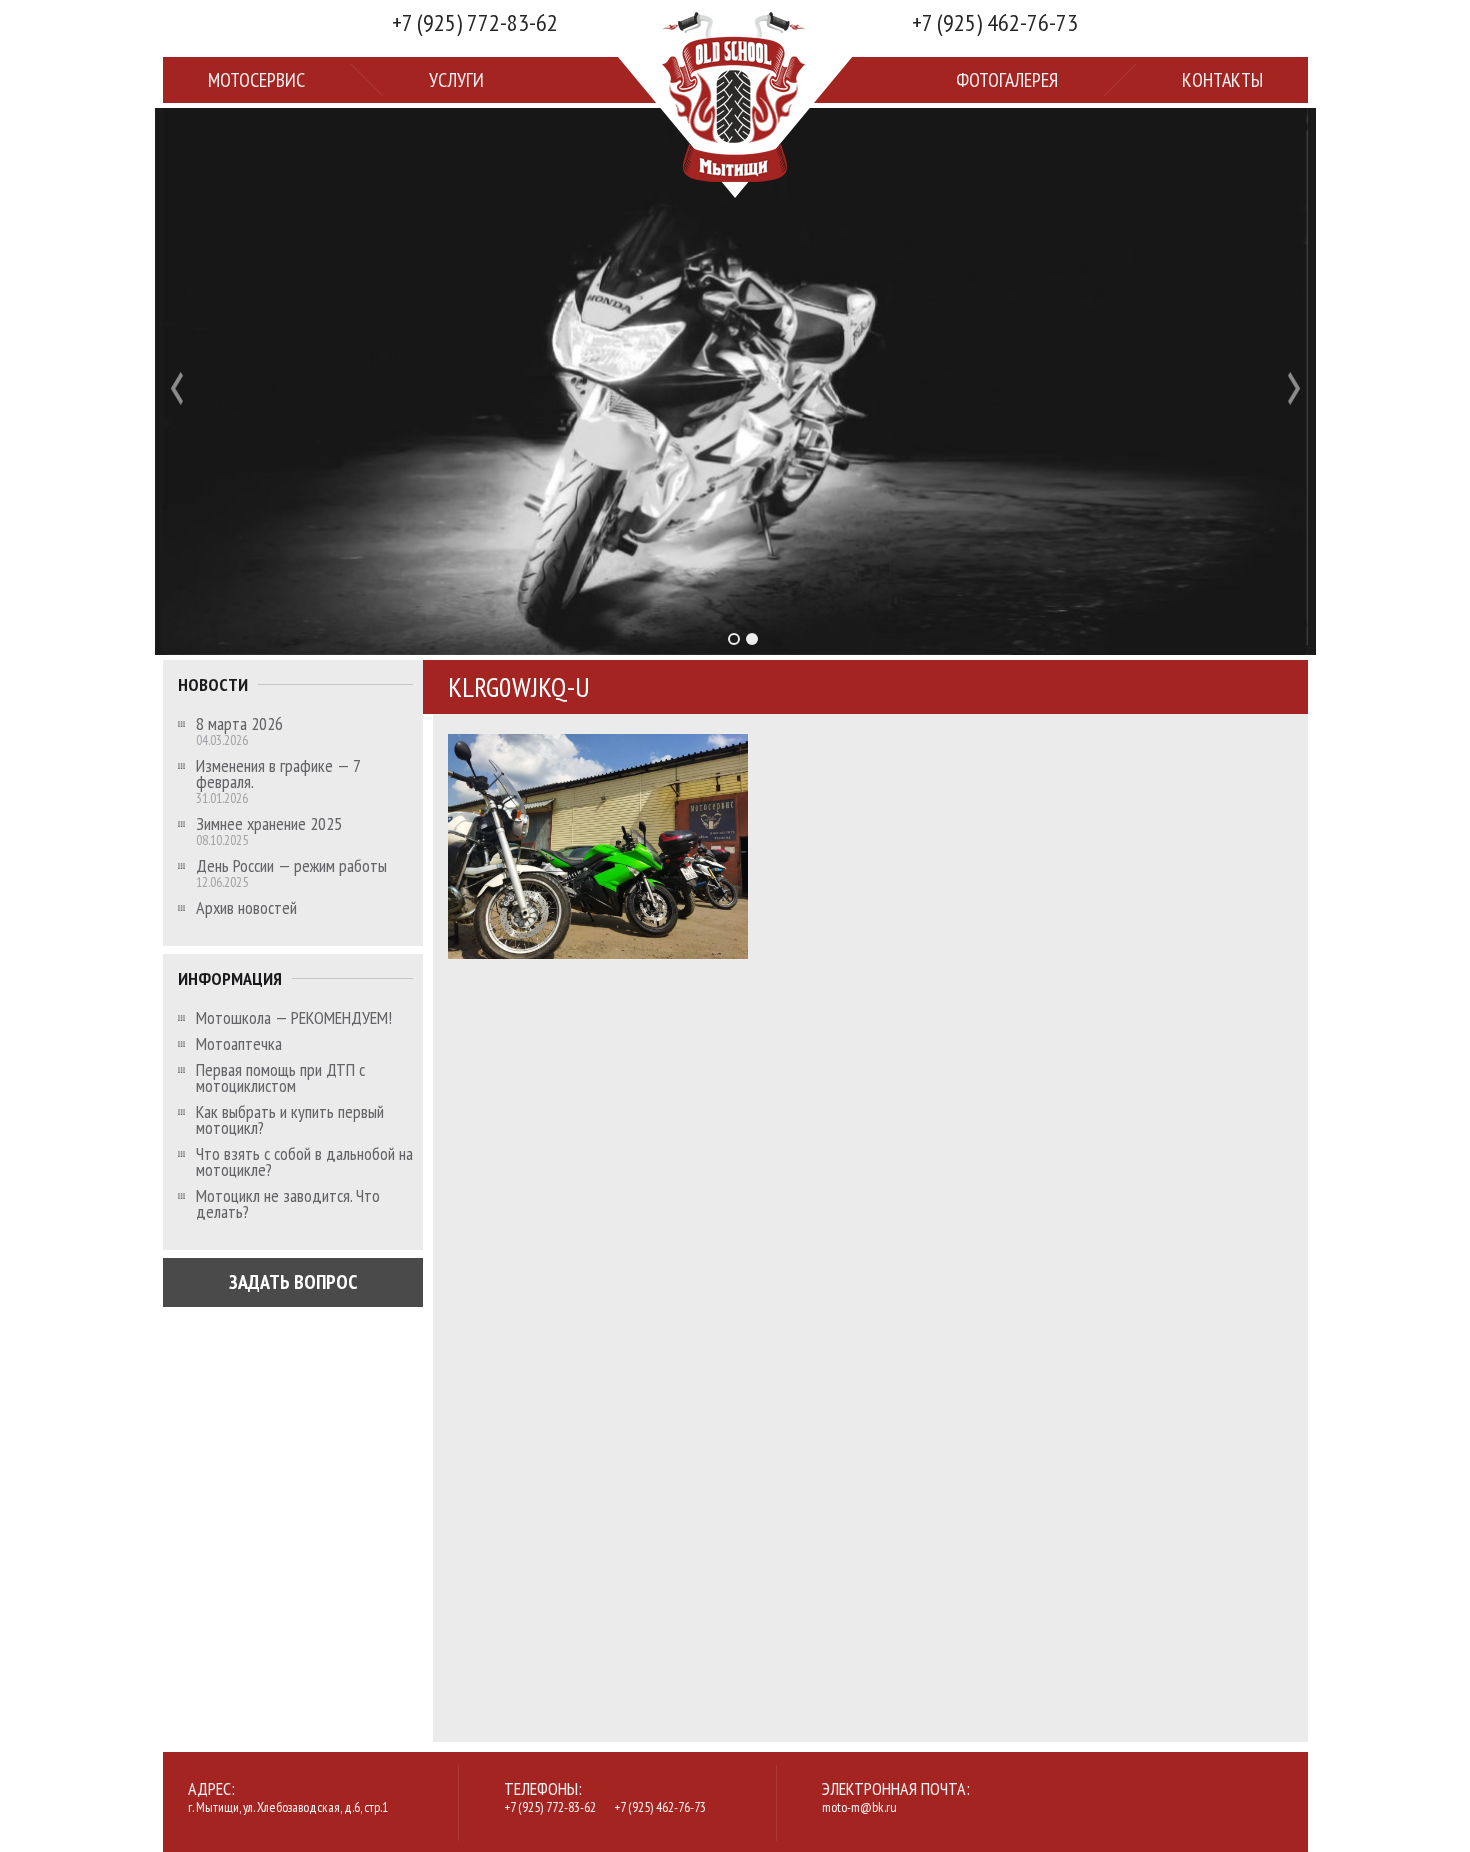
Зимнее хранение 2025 (269, 824)
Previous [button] (177, 388)
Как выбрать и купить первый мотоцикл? (290, 1120)
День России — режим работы (291, 866)
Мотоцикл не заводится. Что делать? (288, 1204)
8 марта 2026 (239, 724)
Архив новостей (246, 908)
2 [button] (752, 639)
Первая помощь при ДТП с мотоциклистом (280, 1078)
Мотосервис (256, 80)
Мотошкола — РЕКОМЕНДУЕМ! (294, 1018)
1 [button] (734, 639)
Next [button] (1294, 388)
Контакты (1222, 80)
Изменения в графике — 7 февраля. (278, 774)
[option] (735, 381)
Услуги (456, 80)
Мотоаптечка (239, 1044)
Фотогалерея (1007, 80)
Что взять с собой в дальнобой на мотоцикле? (304, 1162)
